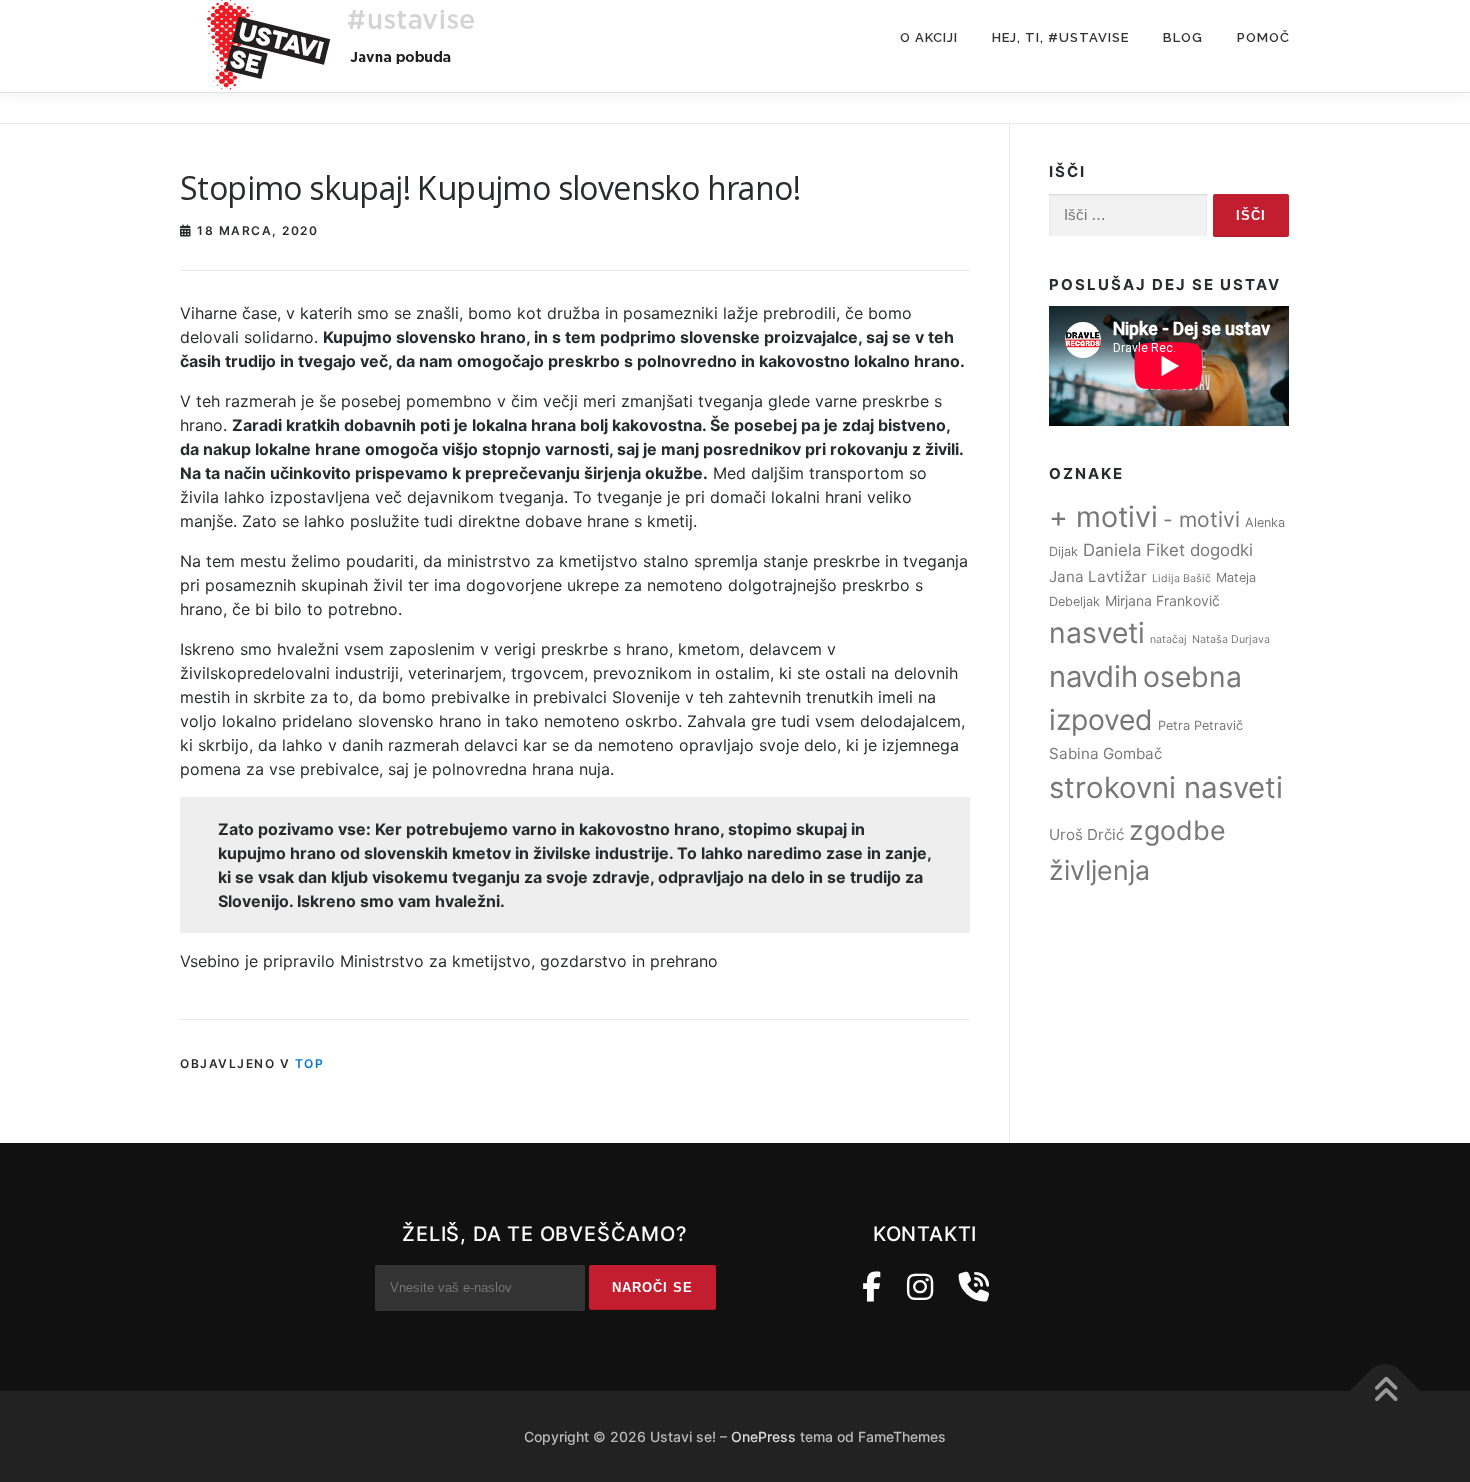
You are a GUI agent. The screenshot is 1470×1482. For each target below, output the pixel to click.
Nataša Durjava (1231, 639)
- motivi (1201, 519)
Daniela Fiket (1134, 550)
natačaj (1168, 639)
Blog (1183, 37)
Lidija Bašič (1181, 578)
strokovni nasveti (1166, 787)
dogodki (1221, 550)
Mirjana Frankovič (1162, 600)
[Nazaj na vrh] (1385, 1391)
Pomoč (1263, 37)
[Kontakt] (974, 1287)
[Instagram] (920, 1287)
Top (310, 1063)
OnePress (763, 1436)
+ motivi (1103, 516)
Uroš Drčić (1086, 834)
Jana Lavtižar (1098, 576)
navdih (1093, 676)
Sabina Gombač (1105, 753)
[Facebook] (871, 1287)
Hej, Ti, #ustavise (1060, 37)
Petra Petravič (1200, 725)
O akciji (929, 37)
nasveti (1097, 633)
